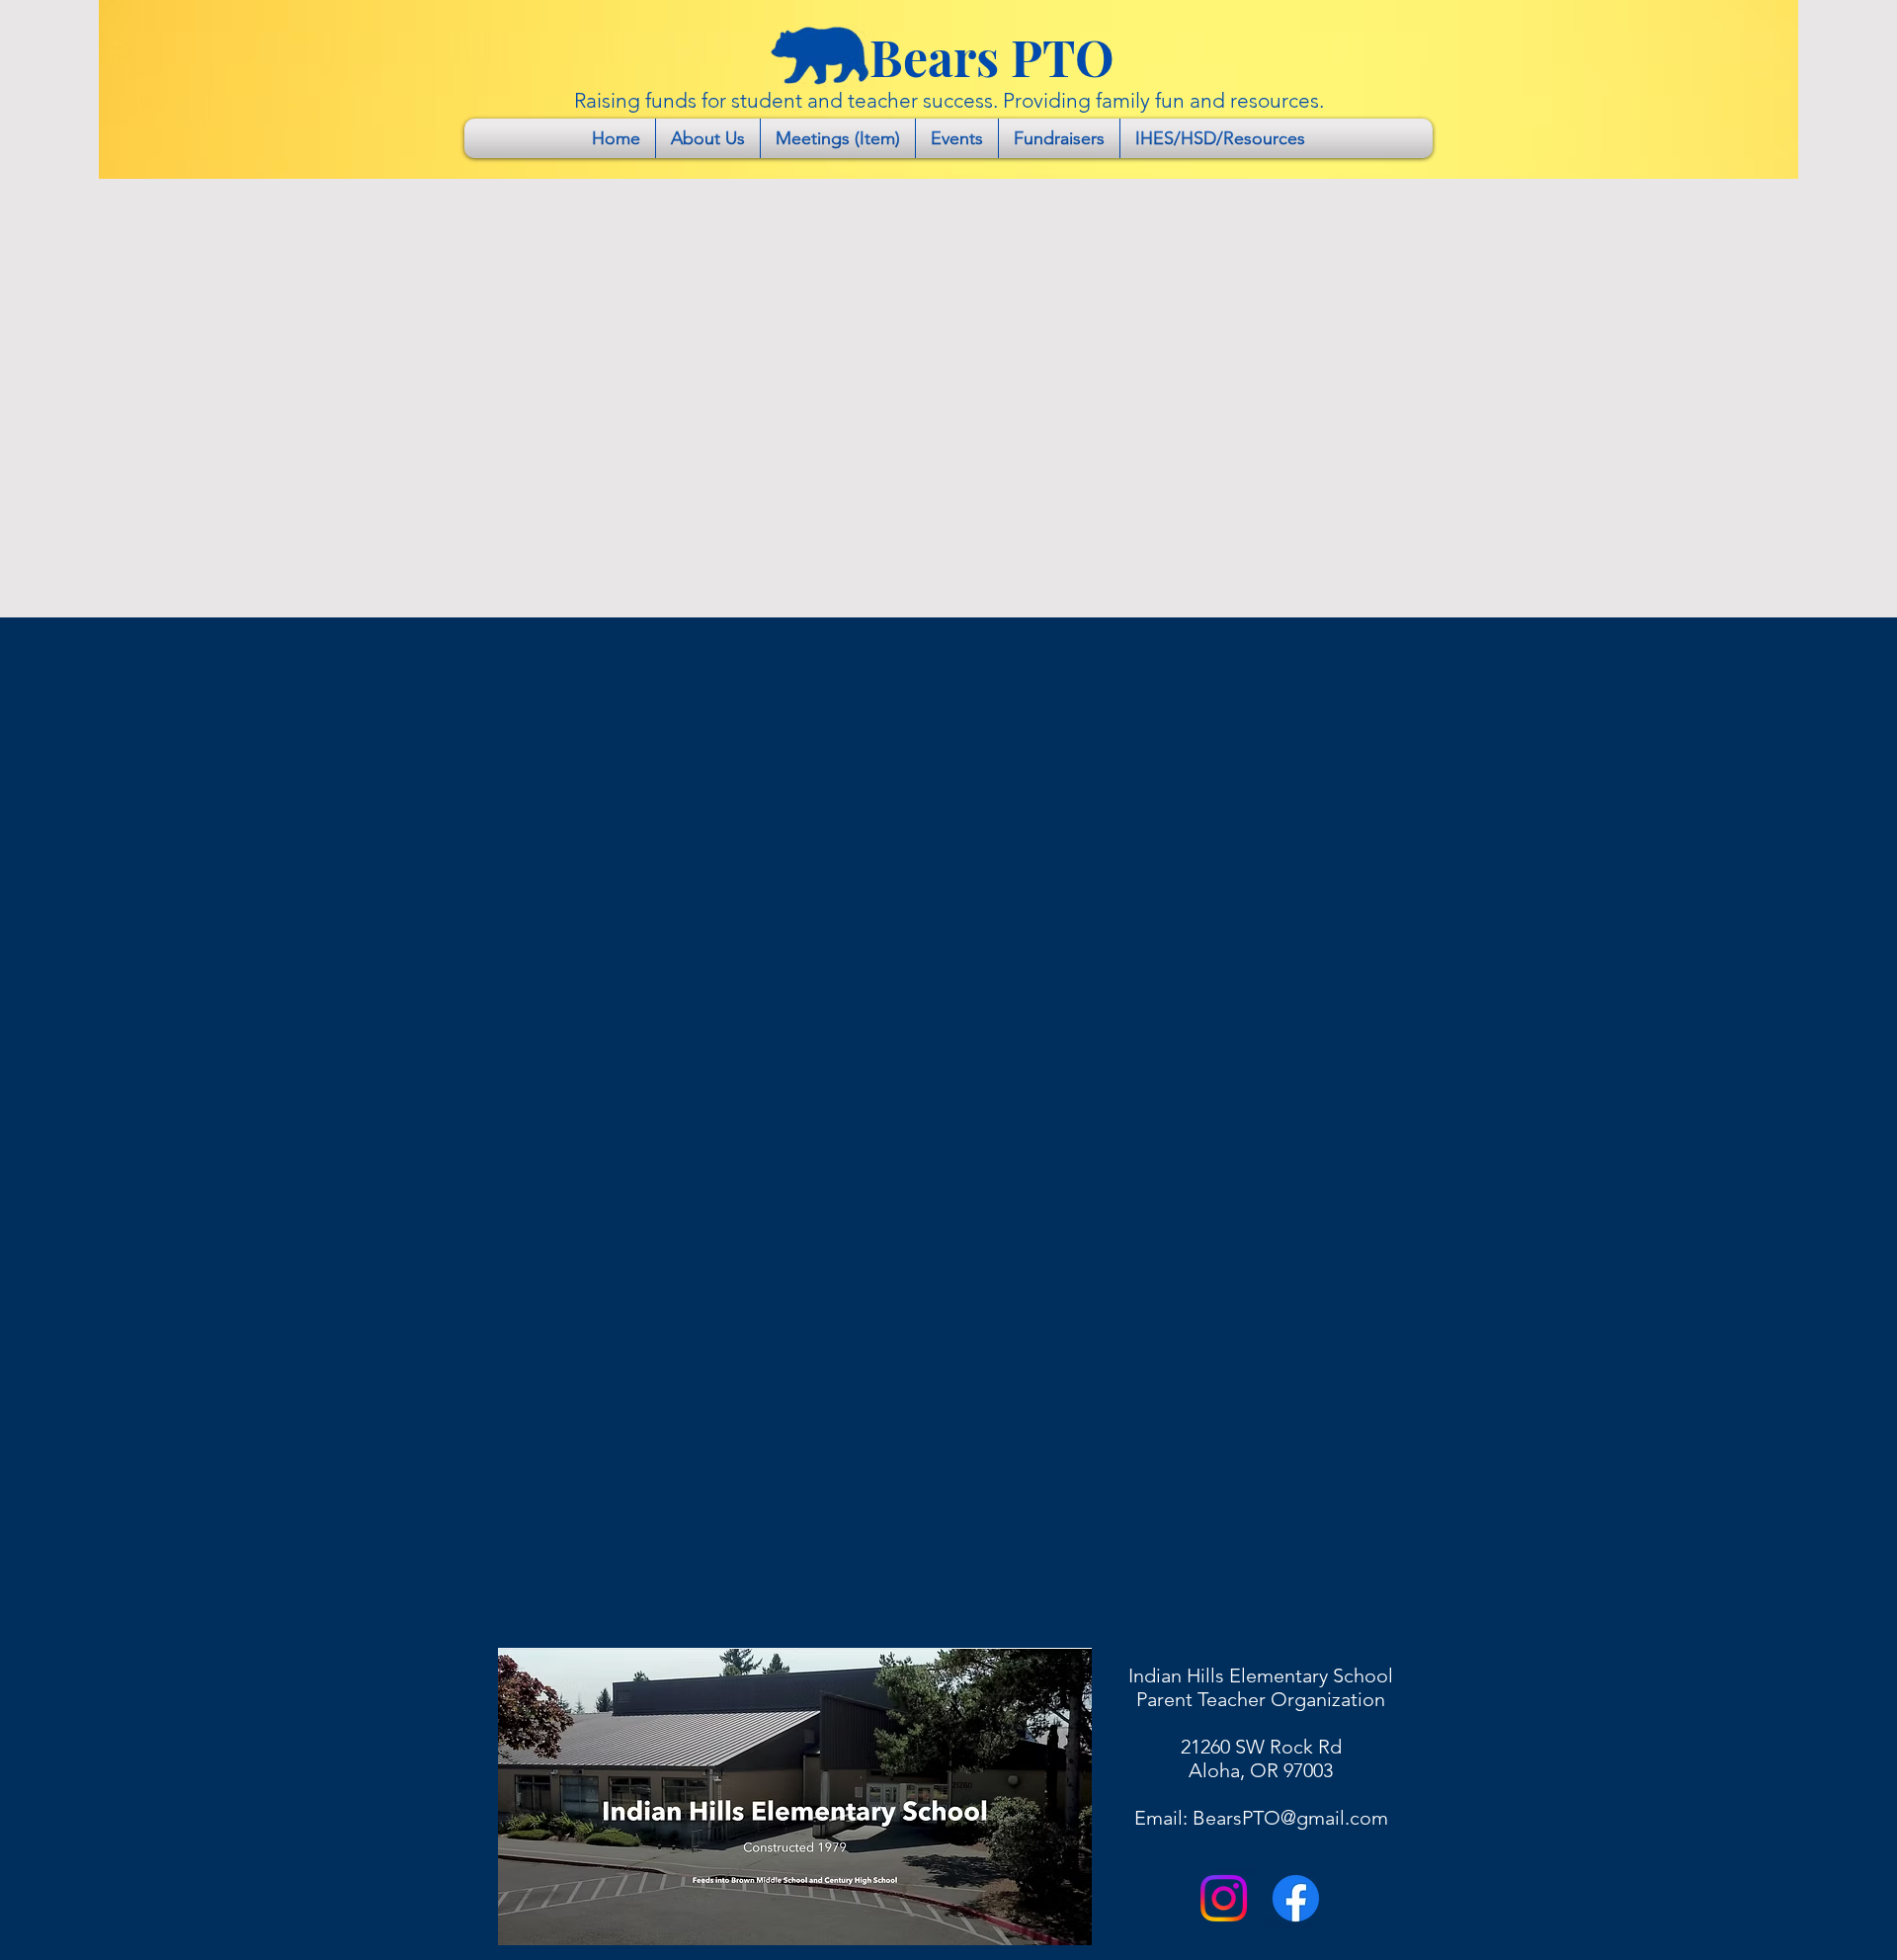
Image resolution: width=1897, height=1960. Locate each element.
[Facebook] (1296, 1898)
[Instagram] (1224, 1898)
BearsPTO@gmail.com (1290, 1818)
